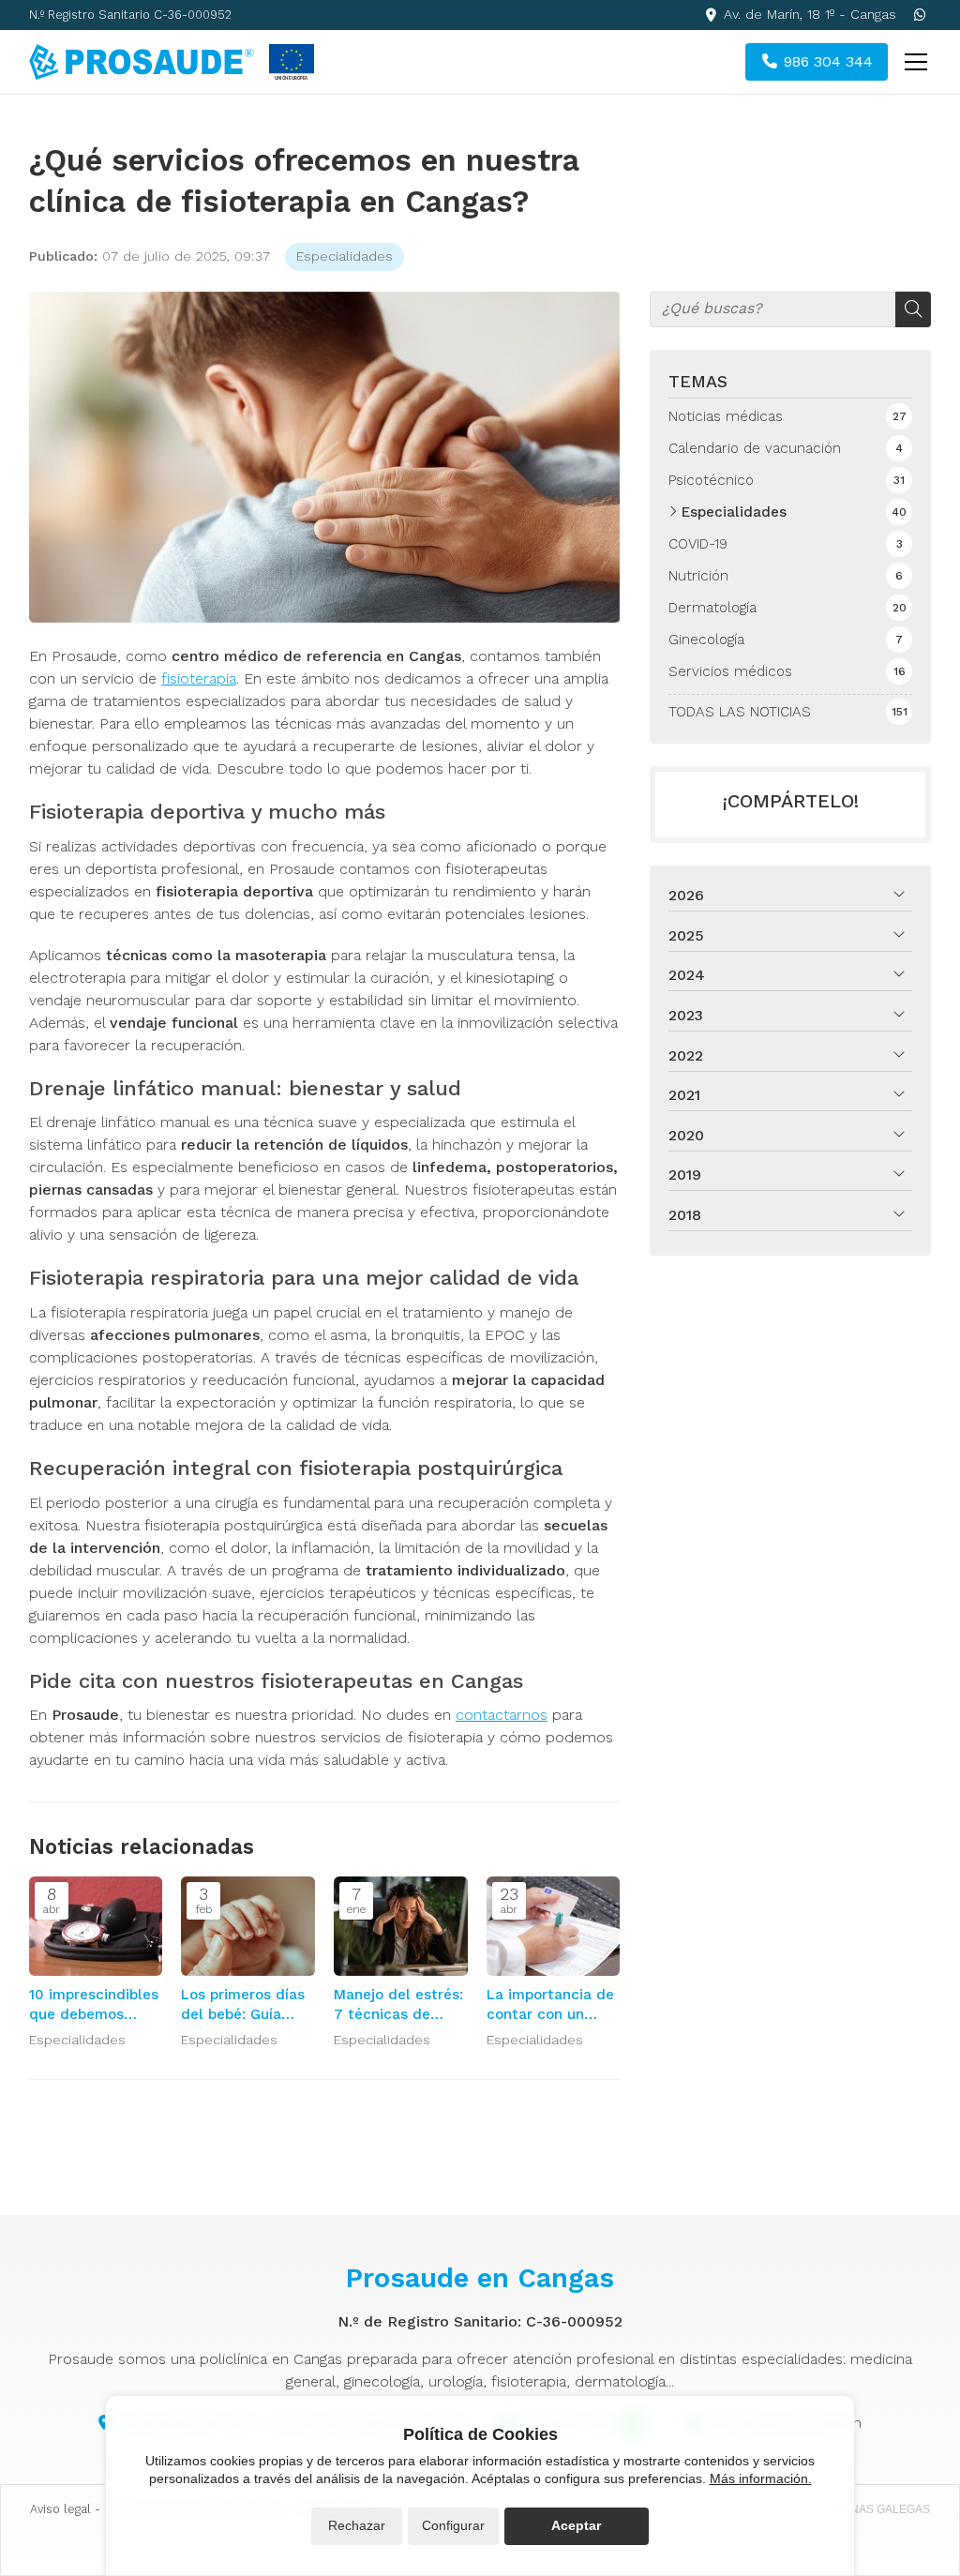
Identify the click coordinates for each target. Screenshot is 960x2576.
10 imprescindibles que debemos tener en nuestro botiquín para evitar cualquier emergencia (94, 2006)
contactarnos (502, 1715)
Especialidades (345, 256)
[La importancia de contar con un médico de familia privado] (554, 1927)
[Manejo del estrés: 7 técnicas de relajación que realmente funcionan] (401, 1927)
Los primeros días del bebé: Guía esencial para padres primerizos (243, 2006)
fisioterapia (199, 678)
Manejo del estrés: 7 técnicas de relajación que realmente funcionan (398, 2006)
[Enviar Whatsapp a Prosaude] (920, 15)
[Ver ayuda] (292, 62)
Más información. (761, 2478)
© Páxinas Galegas (872, 2509)
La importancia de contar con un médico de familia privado (550, 2006)
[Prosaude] (142, 61)
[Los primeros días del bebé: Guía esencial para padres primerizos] (248, 1927)
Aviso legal (60, 2509)
